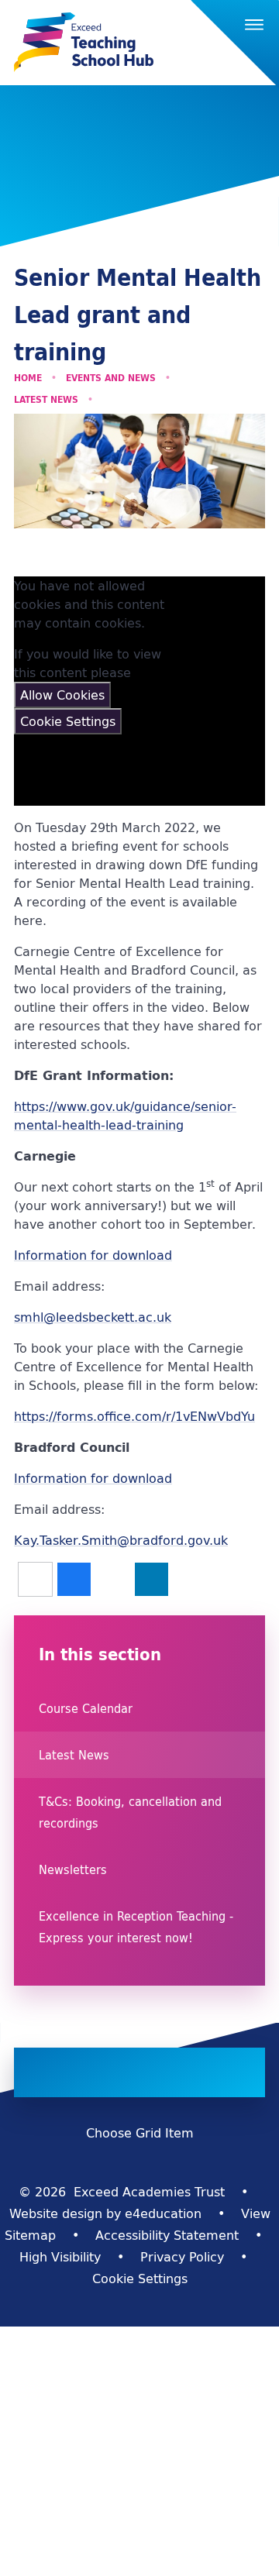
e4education (163, 2213)
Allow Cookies (62, 695)
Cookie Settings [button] (140, 2279)
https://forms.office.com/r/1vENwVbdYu (134, 1416)
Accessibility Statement (167, 2235)
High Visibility (60, 2257)
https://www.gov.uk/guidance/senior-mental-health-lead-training (125, 1116)
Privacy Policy (182, 2257)
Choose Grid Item (140, 2133)
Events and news (111, 378)
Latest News (46, 399)
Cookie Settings (68, 721)
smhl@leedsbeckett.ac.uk (93, 1317)
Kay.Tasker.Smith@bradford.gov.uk (121, 1540)
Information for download (93, 1255)
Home (28, 378)
